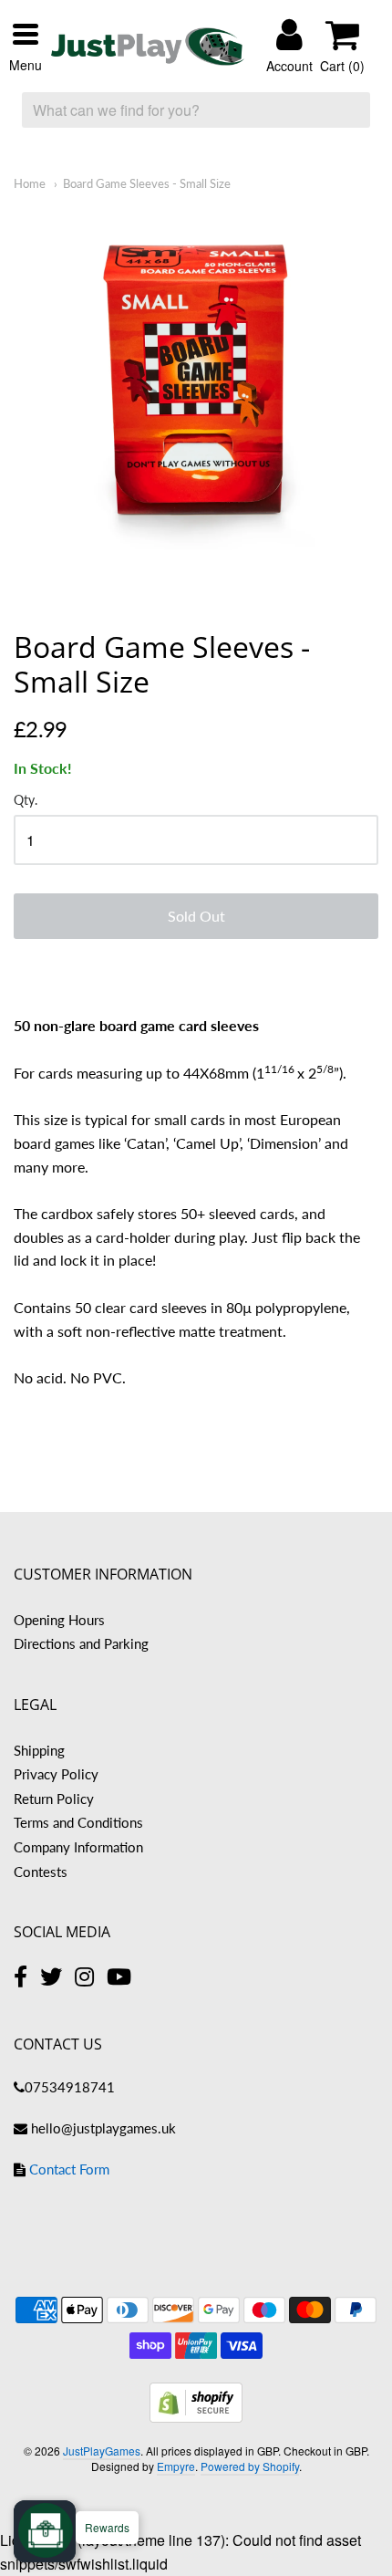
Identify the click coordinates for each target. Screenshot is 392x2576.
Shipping (39, 1750)
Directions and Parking (81, 1643)
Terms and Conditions (78, 1822)
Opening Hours (59, 1620)
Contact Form (69, 2169)
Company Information (78, 1847)
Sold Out (196, 916)
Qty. (26, 800)
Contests (41, 1872)
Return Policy (54, 1799)
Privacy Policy (56, 1774)
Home (30, 183)
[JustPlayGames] (148, 47)
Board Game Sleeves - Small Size (147, 183)
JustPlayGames (102, 2451)
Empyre (176, 2466)
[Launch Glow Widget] (46, 2530)
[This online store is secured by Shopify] (196, 2417)
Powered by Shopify (250, 2466)
